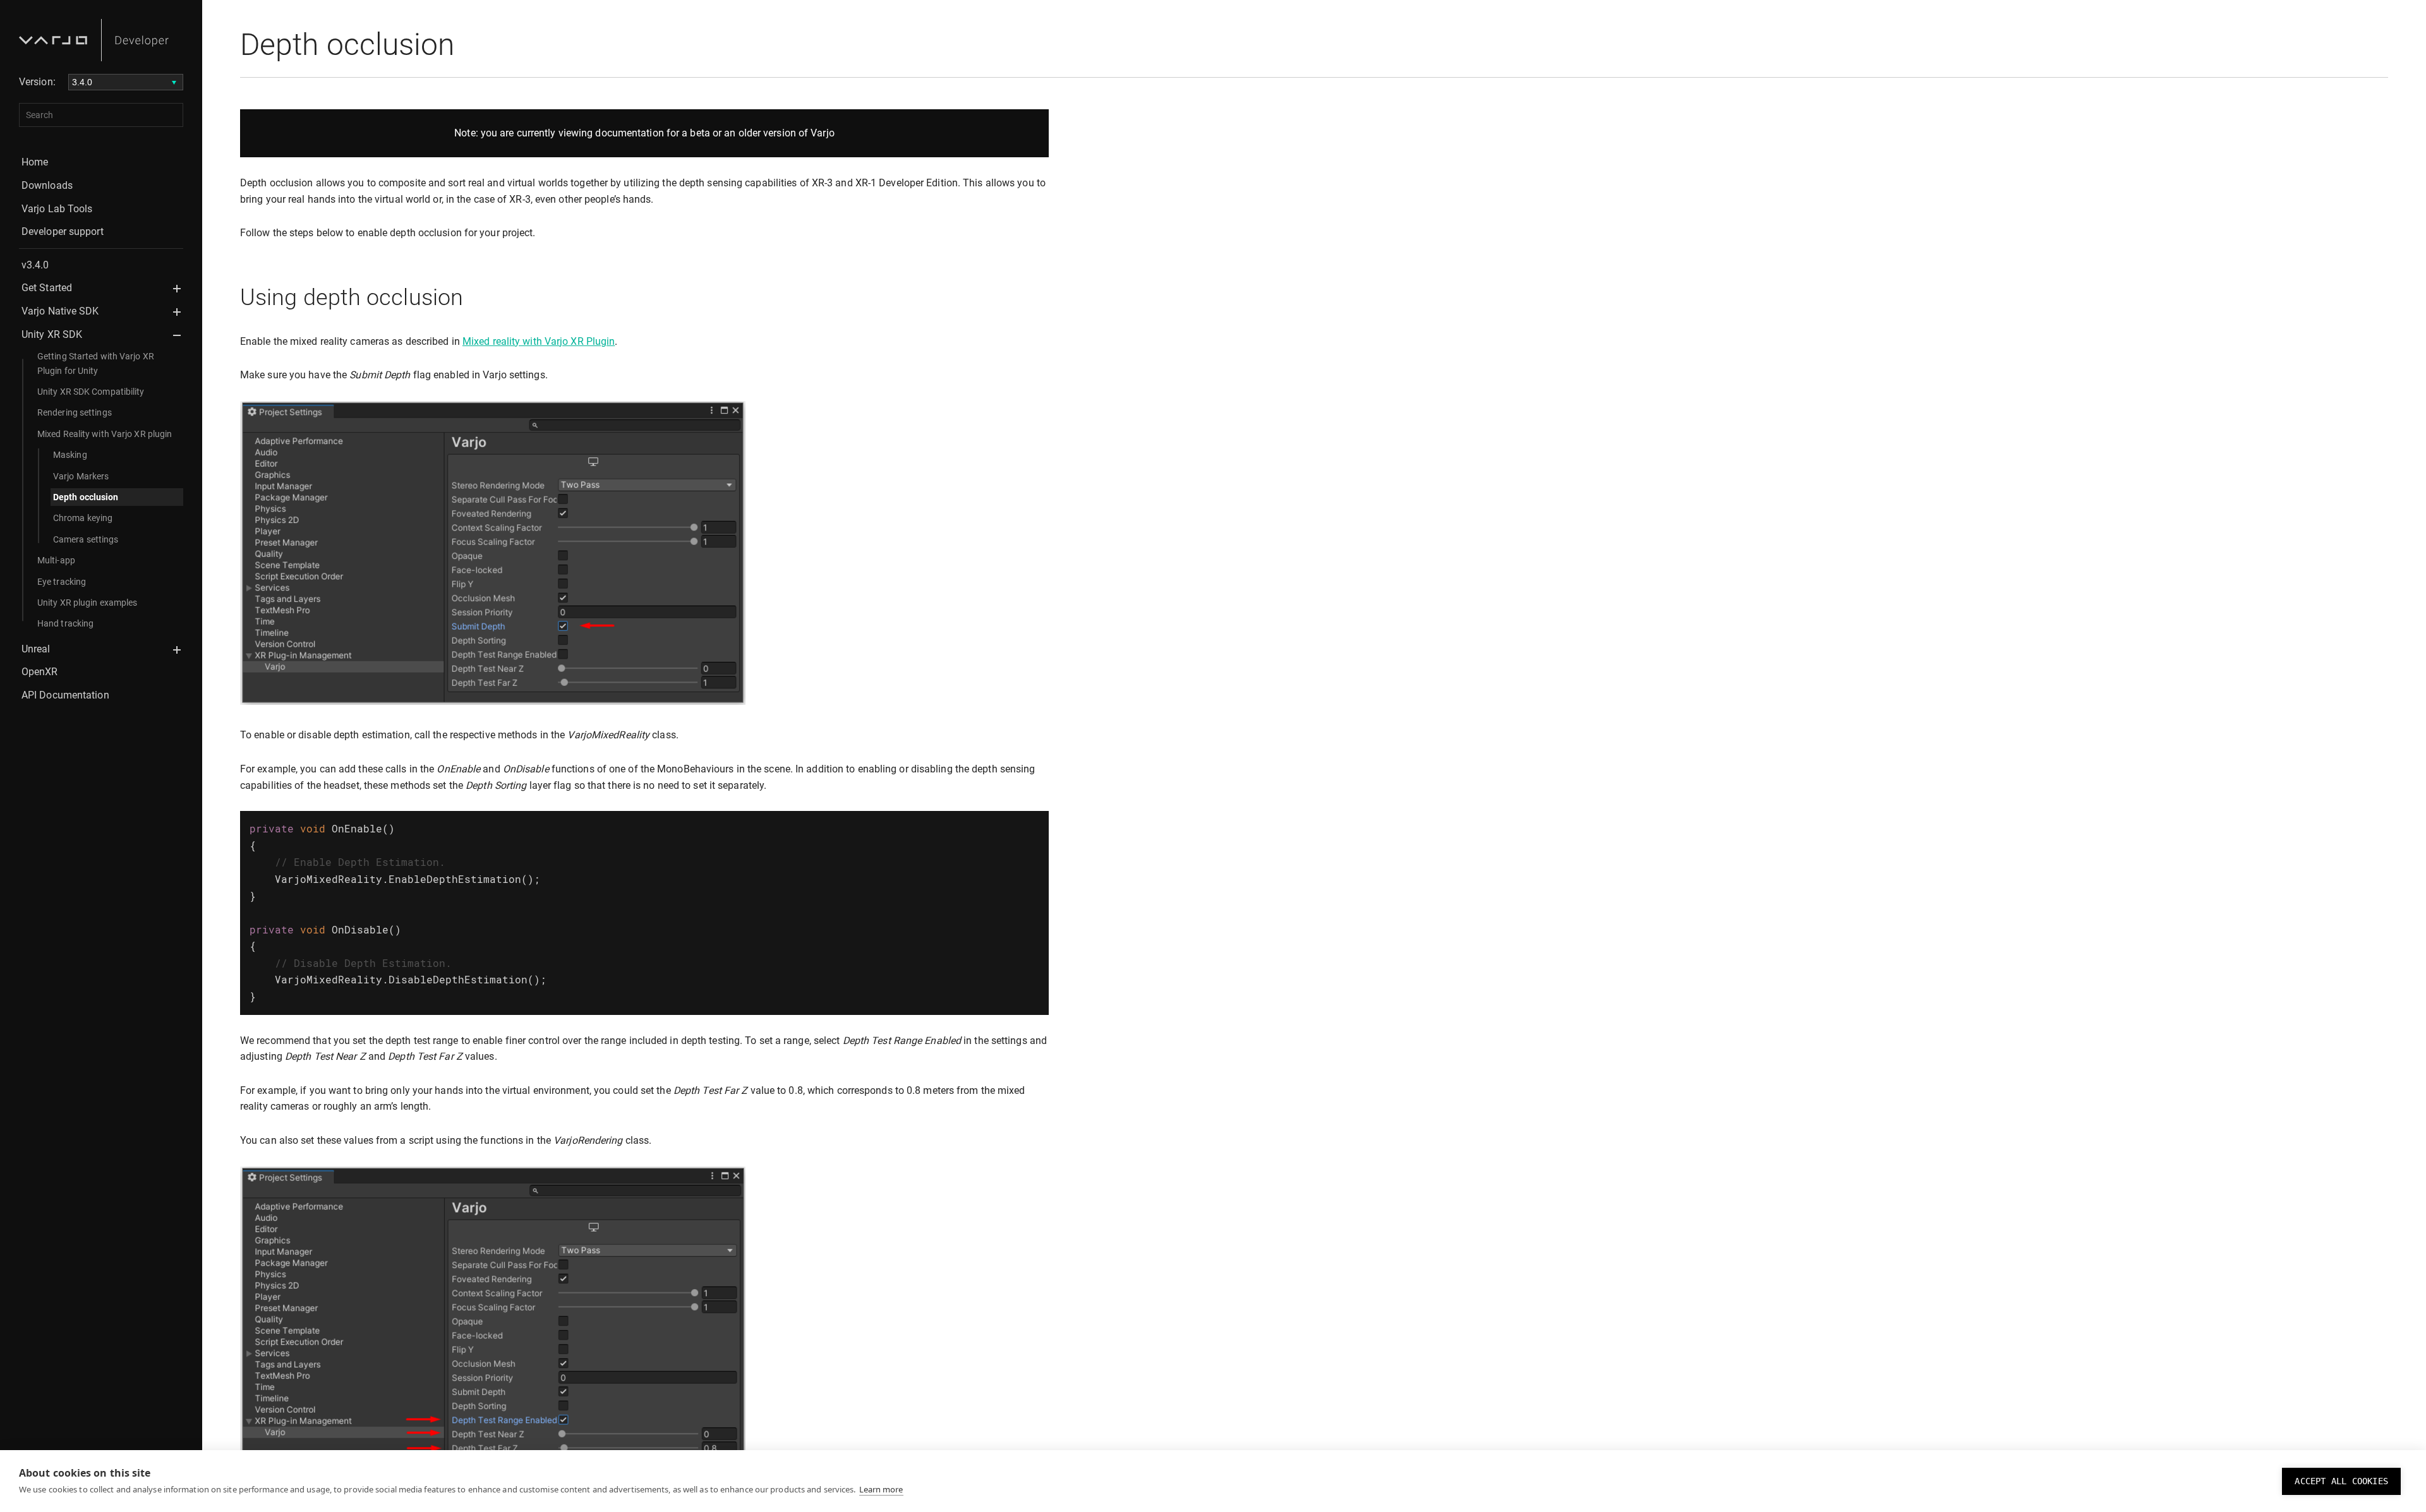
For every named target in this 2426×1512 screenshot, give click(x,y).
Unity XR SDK (52, 334)
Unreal (36, 649)
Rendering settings (75, 412)
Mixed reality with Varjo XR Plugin (539, 341)
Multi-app (56, 560)
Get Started (47, 288)
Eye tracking (62, 582)
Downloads (47, 185)
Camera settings (86, 539)
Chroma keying (83, 518)
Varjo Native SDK (60, 311)
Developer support (63, 231)
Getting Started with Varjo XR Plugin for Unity (96, 363)
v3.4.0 (35, 265)
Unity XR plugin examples (87, 603)
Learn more (881, 1489)
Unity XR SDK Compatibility (91, 392)
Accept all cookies (2341, 1481)
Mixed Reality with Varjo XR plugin (105, 434)
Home (35, 162)
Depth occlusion (86, 497)
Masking (70, 455)
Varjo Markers (81, 476)
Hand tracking (65, 623)
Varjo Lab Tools (57, 209)
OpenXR (40, 672)
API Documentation (65, 695)
